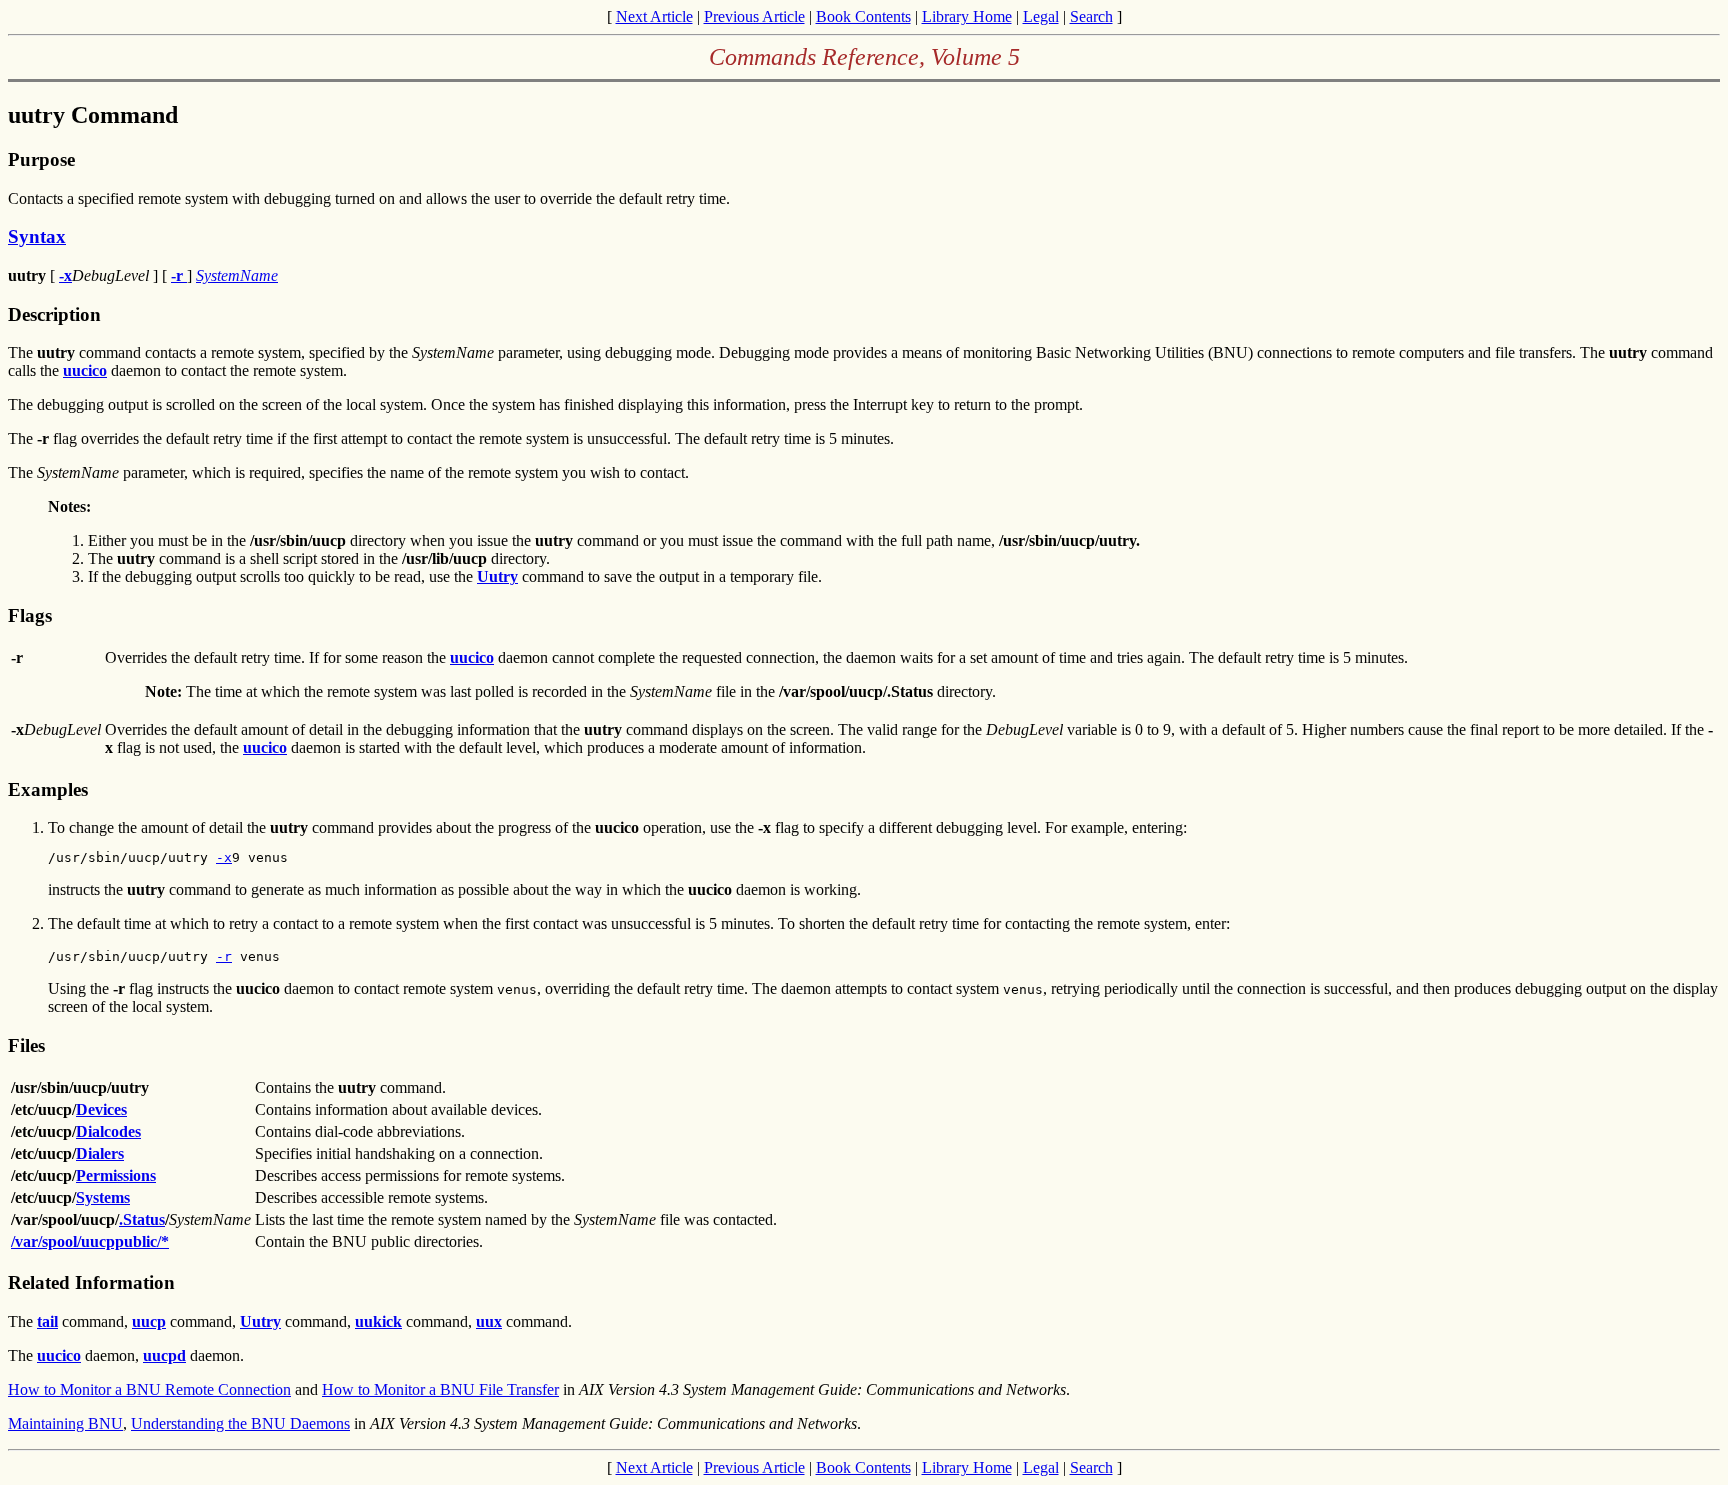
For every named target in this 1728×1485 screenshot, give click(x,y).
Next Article (654, 16)
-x (65, 275)
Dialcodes (108, 1131)
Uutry (497, 576)
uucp (149, 1321)
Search (1091, 16)
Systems (103, 1197)
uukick (378, 1321)
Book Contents (863, 16)
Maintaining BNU (65, 1423)
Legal (1041, 16)
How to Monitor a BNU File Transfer (440, 1389)
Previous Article (754, 16)
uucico (85, 370)
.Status (142, 1219)
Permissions (116, 1175)
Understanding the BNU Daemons (240, 1423)
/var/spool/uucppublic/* (90, 1241)
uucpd (164, 1355)
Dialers (100, 1153)
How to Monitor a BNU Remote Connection (149, 1389)
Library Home (967, 16)
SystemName (237, 275)
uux (489, 1321)
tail (47, 1321)
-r (179, 275)
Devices (101, 1109)
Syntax (37, 236)
